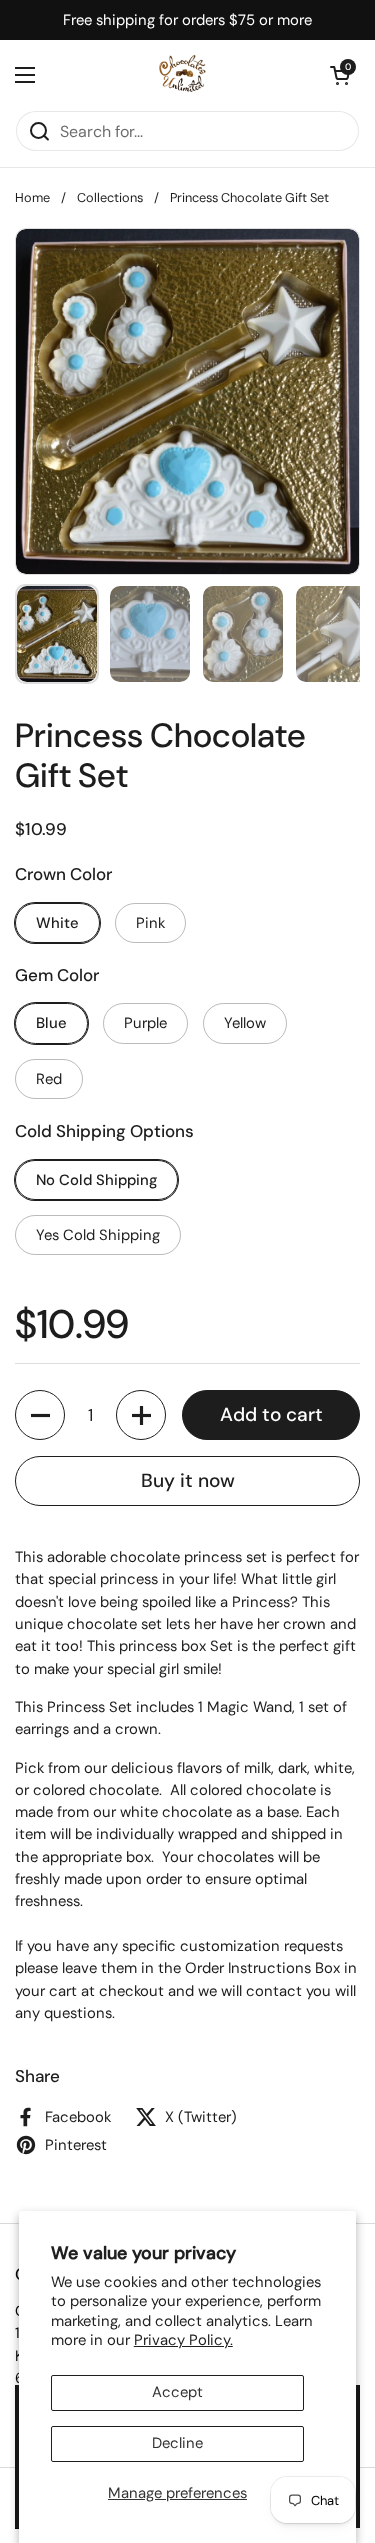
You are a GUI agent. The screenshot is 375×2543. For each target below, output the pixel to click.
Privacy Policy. (183, 2340)
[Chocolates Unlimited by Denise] (183, 75)
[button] (340, 75)
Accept (177, 2392)
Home (32, 197)
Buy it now (188, 1480)
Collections (110, 197)
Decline (177, 2443)
